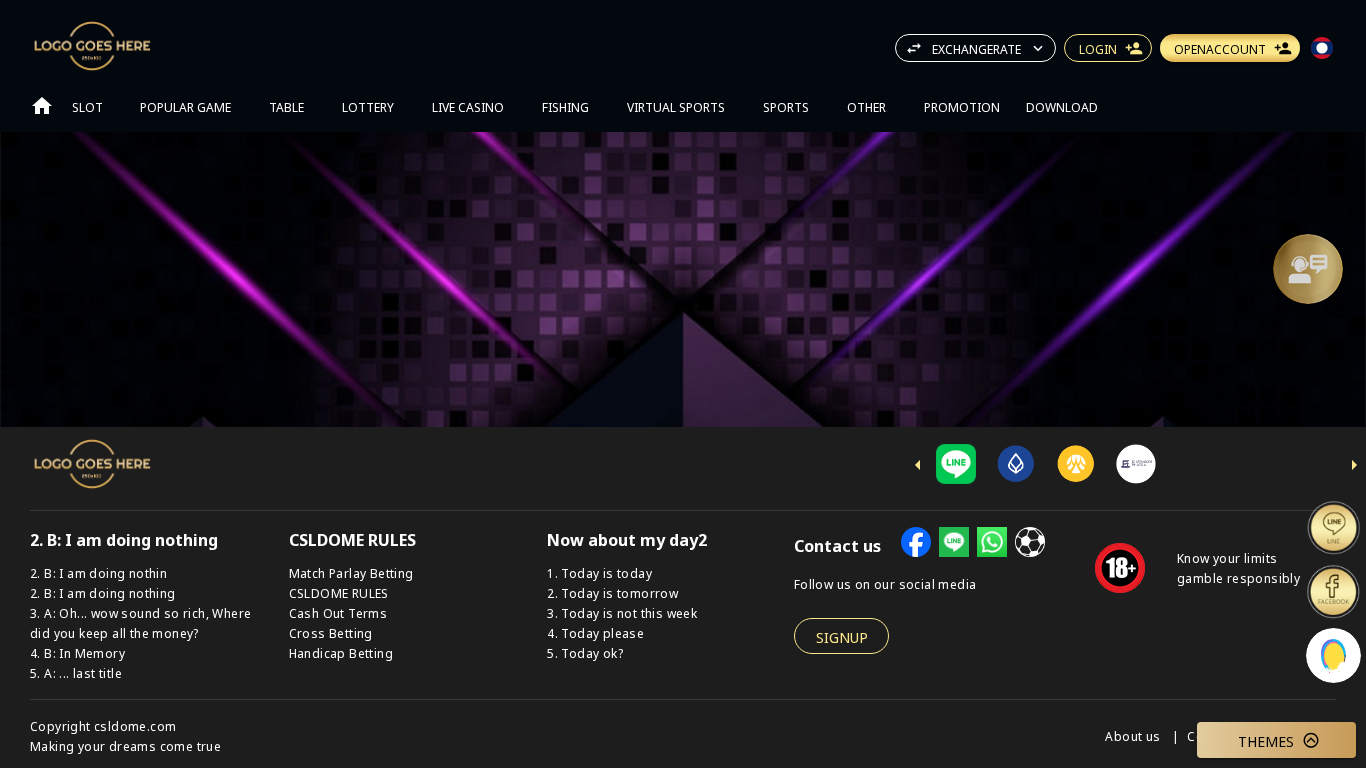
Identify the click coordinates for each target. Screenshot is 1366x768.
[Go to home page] (42, 106)
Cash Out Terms (338, 612)
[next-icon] (1354, 465)
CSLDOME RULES (339, 592)
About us (1134, 735)
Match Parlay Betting (351, 572)
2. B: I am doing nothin (98, 572)
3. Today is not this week (622, 612)
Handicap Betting (341, 652)
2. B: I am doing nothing (103, 592)
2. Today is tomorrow (612, 592)
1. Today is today (599, 572)
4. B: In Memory (77, 652)
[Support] (1308, 269)
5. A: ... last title (76, 672)
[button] (1308, 269)
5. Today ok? (585, 652)
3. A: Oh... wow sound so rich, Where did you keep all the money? (140, 622)
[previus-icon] (918, 465)
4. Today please (595, 632)
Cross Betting (331, 632)
